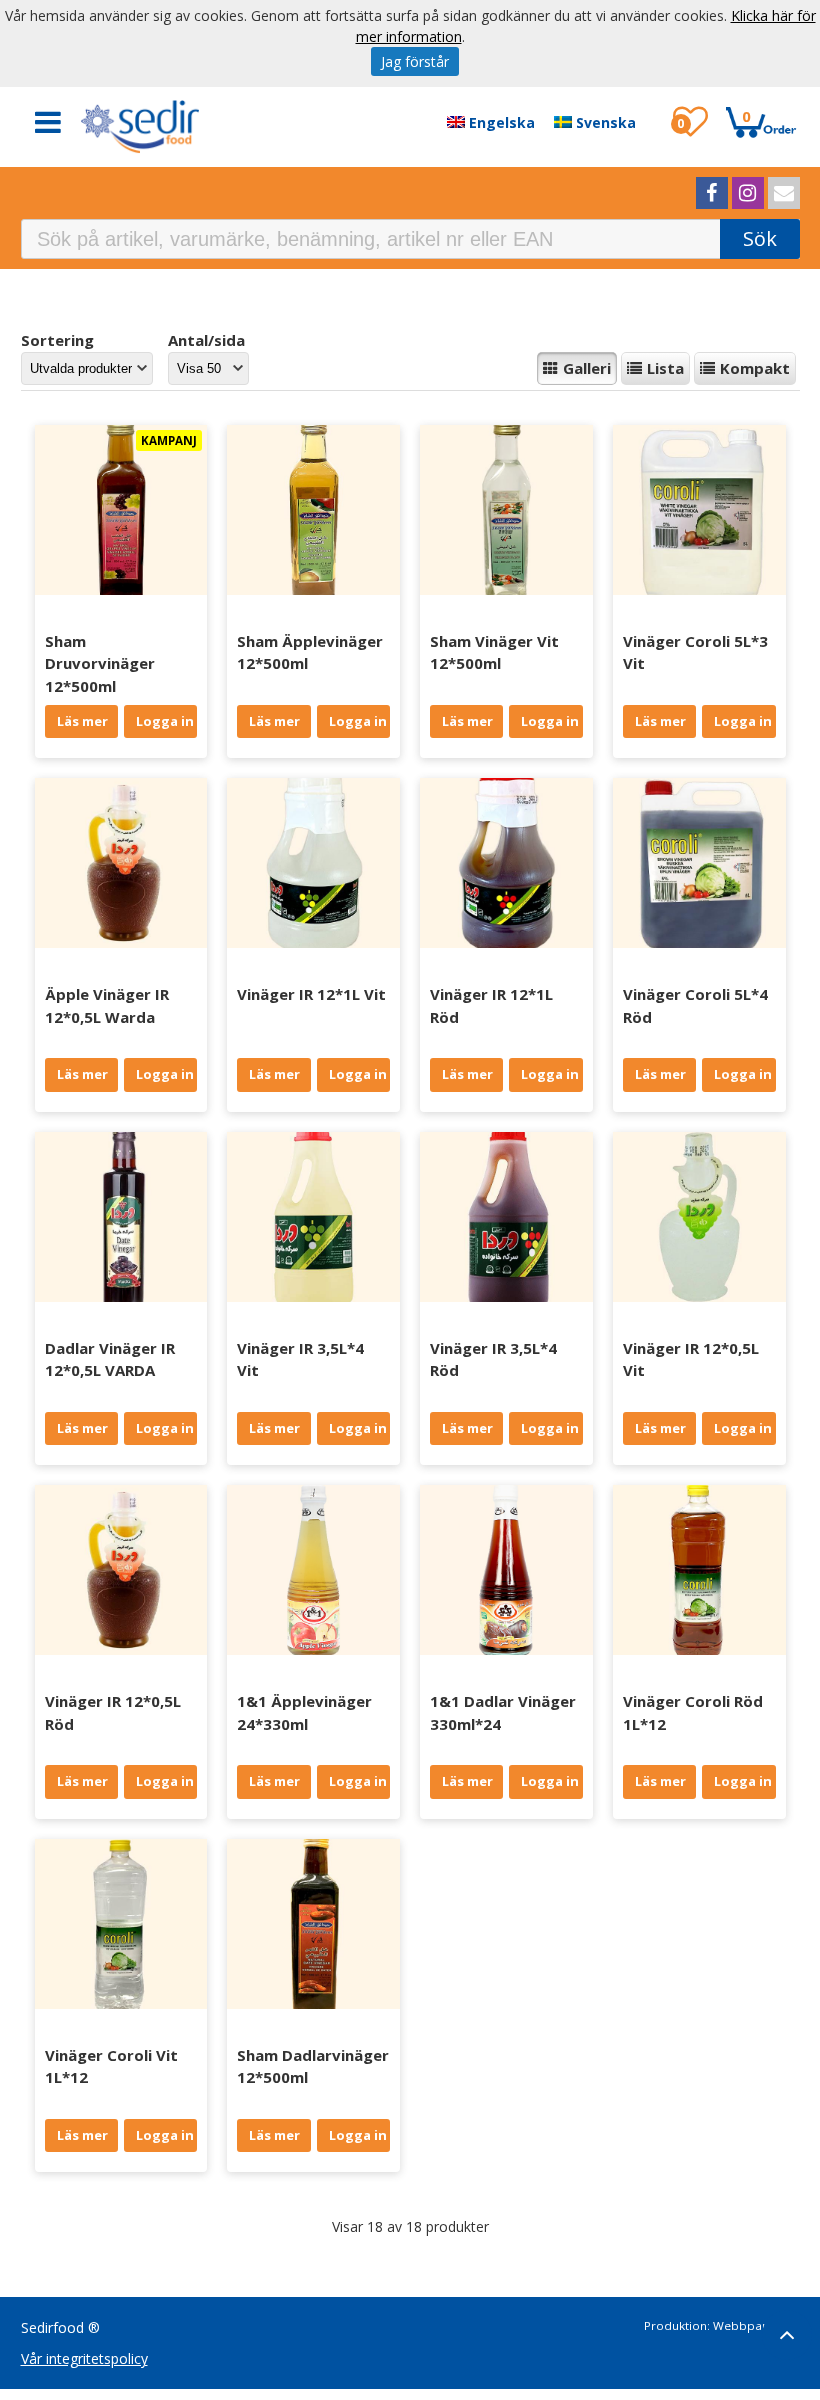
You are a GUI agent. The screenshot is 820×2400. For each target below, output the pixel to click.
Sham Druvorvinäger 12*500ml (100, 663)
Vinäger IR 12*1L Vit (311, 994)
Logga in (165, 721)
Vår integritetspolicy (84, 2358)
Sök (760, 238)
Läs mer (82, 721)
